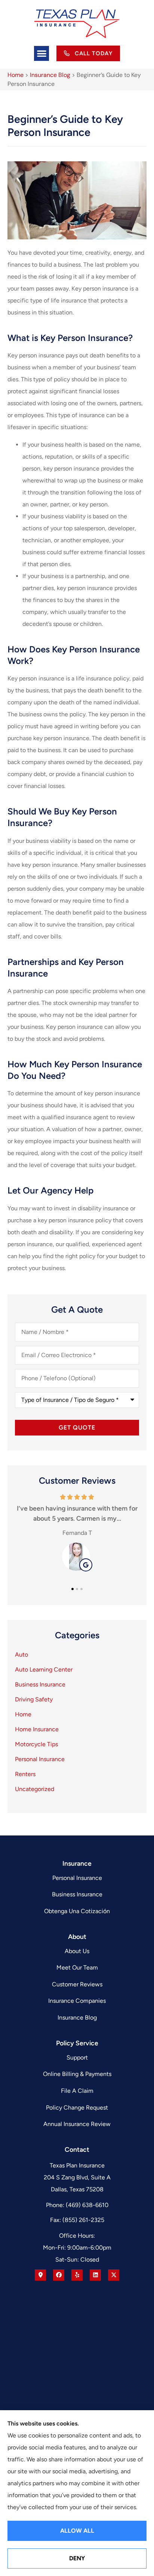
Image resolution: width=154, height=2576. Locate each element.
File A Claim (77, 2091)
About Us (77, 1951)
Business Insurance (77, 1894)
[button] (42, 54)
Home (16, 75)
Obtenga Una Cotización (77, 1911)
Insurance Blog (50, 75)
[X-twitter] (114, 2275)
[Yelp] (77, 2275)
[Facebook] (59, 2275)
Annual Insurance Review (77, 2124)
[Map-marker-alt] (40, 2275)
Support (77, 2057)
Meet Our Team (77, 1967)
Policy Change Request (77, 2108)
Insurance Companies (77, 2001)
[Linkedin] (95, 2275)
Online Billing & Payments (77, 2074)
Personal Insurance (77, 1878)
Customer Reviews (77, 1984)
